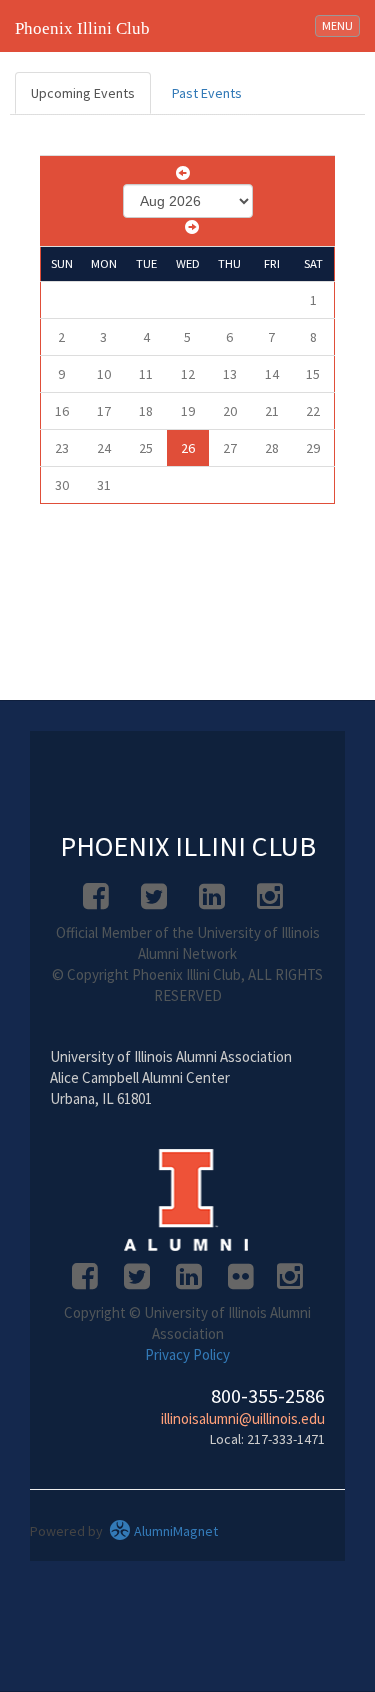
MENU (340, 25)
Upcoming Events (83, 93)
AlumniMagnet (174, 1531)
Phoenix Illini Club (82, 28)
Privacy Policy (187, 1354)
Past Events (207, 93)
